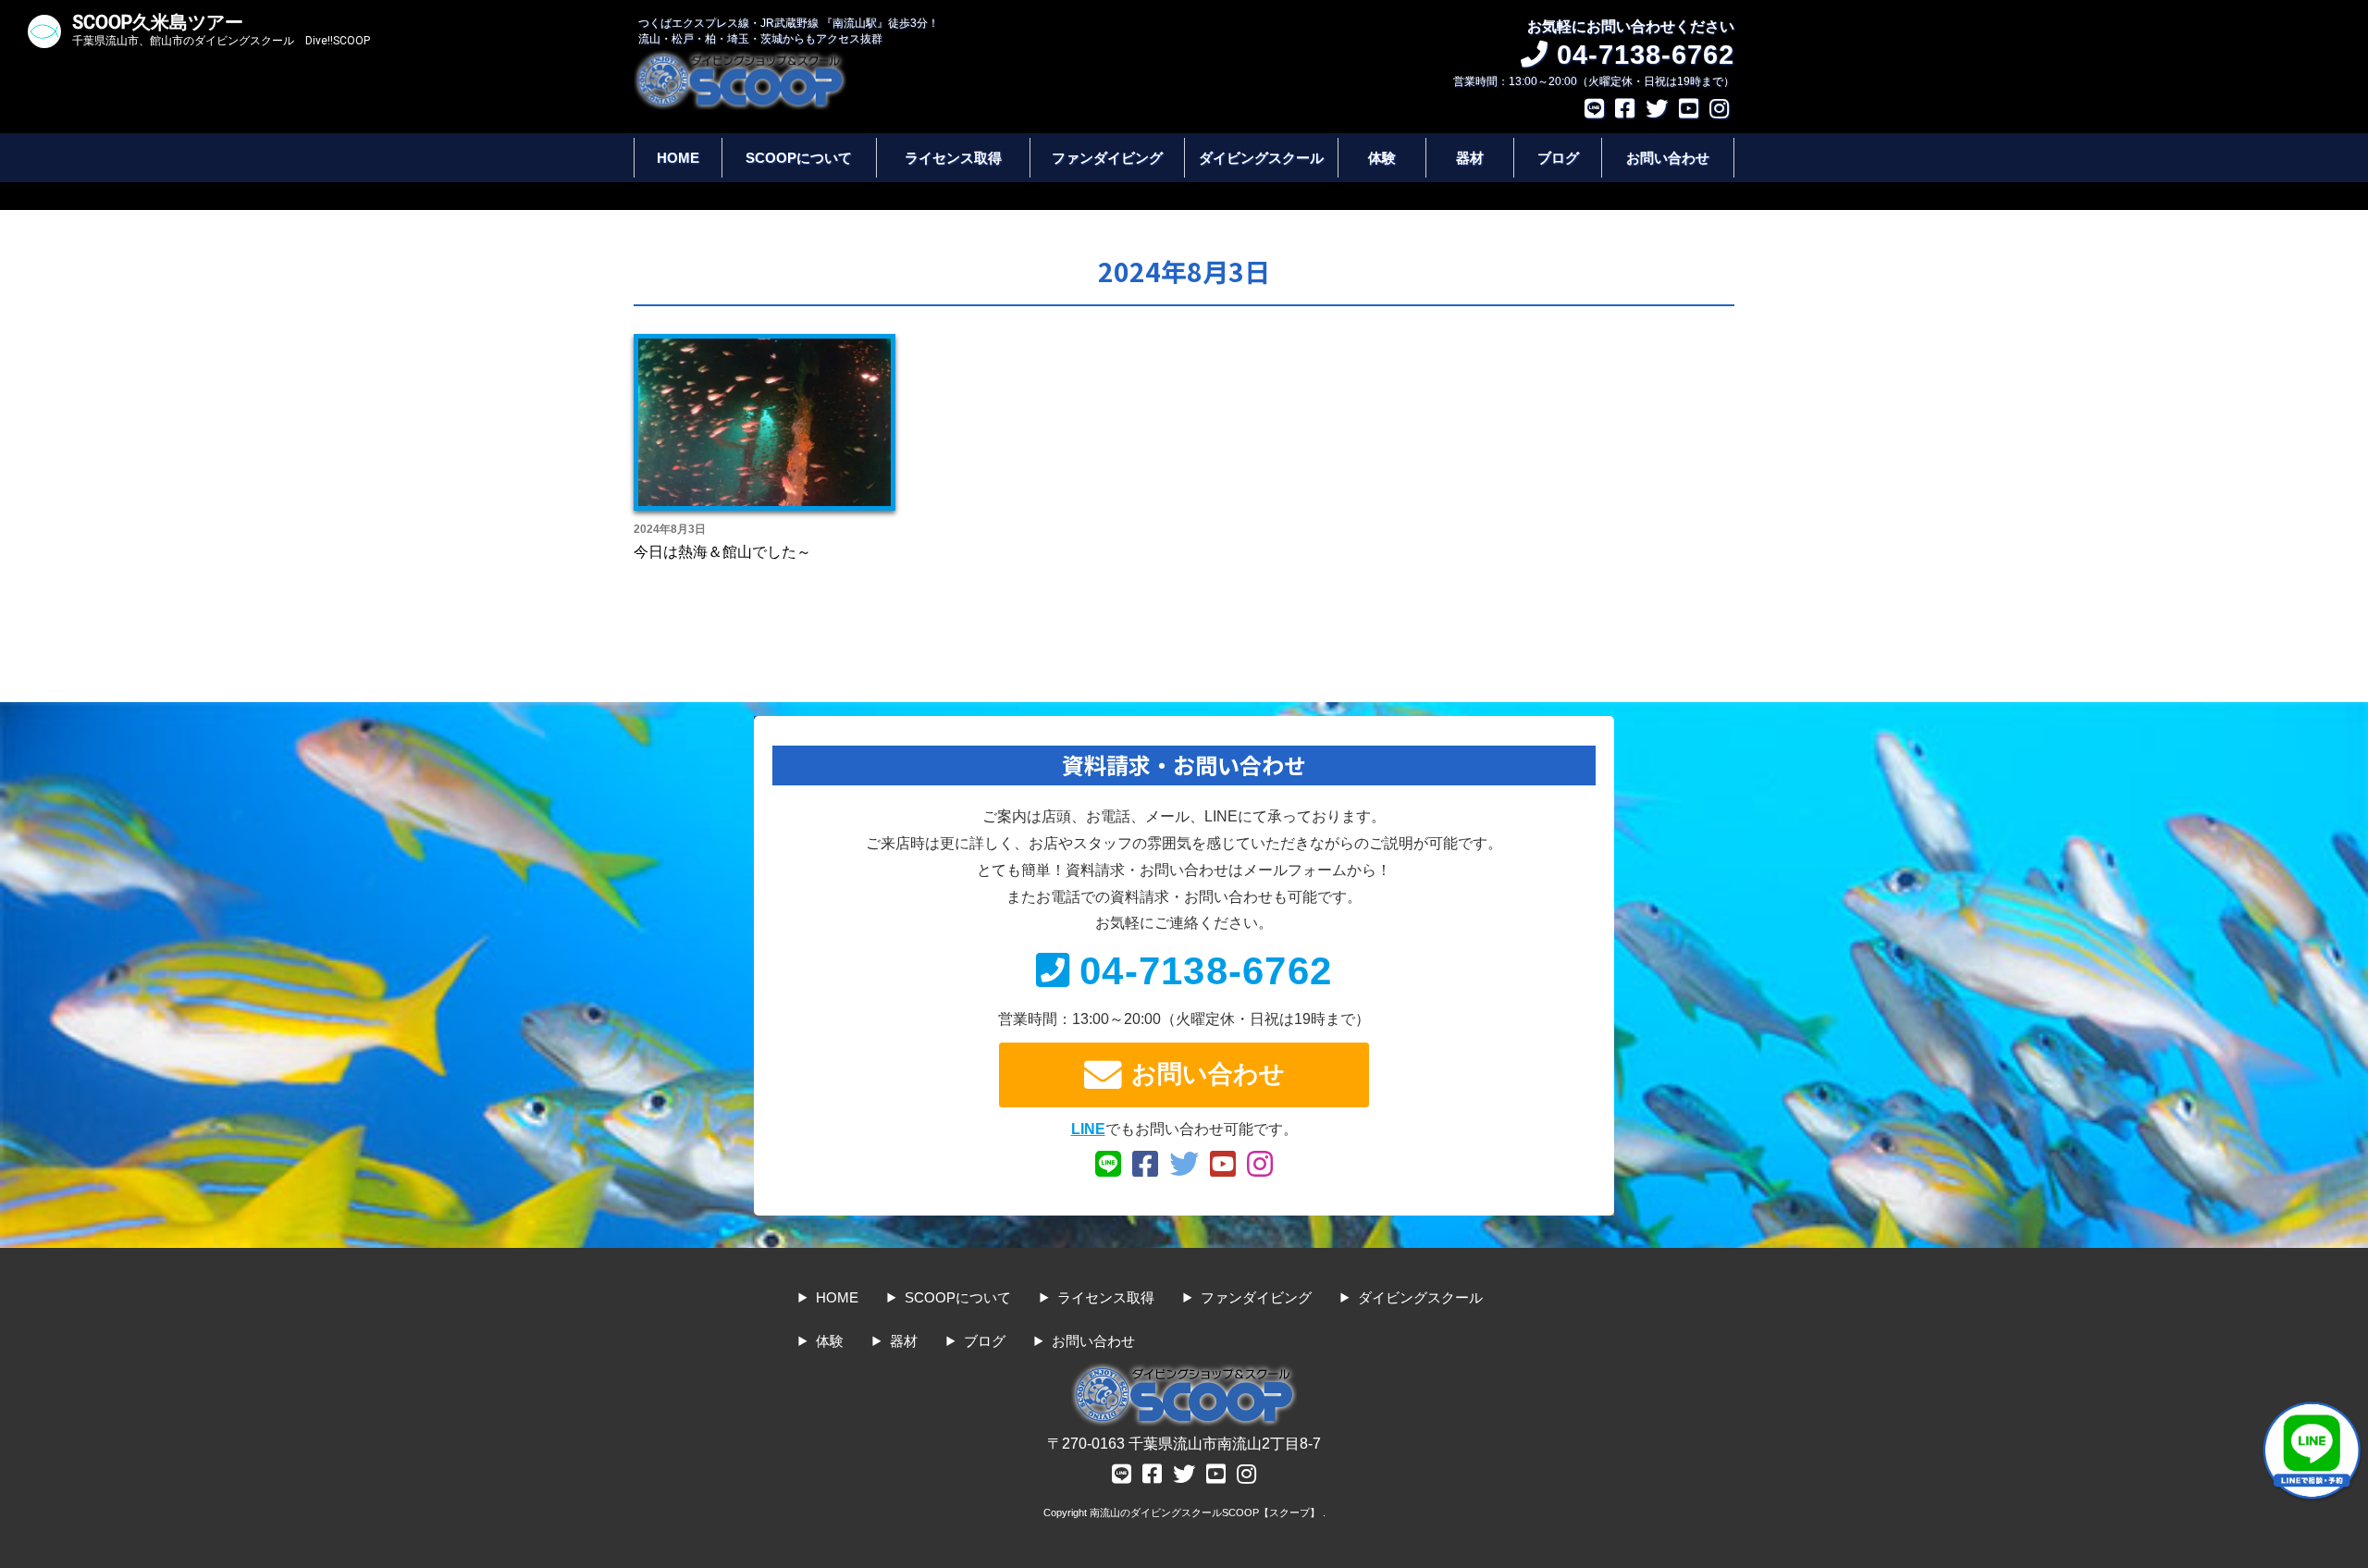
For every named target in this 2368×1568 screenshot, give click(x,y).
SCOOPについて (799, 158)
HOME (678, 158)
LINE (1088, 1129)
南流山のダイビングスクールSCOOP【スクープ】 (1206, 1512)
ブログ (1558, 158)
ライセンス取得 (953, 158)
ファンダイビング (1107, 158)
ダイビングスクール (1261, 158)
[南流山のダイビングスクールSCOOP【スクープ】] (740, 59)
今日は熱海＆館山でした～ (722, 552)
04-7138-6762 (1206, 971)
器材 (1470, 158)
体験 (1382, 158)
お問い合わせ (1668, 158)
